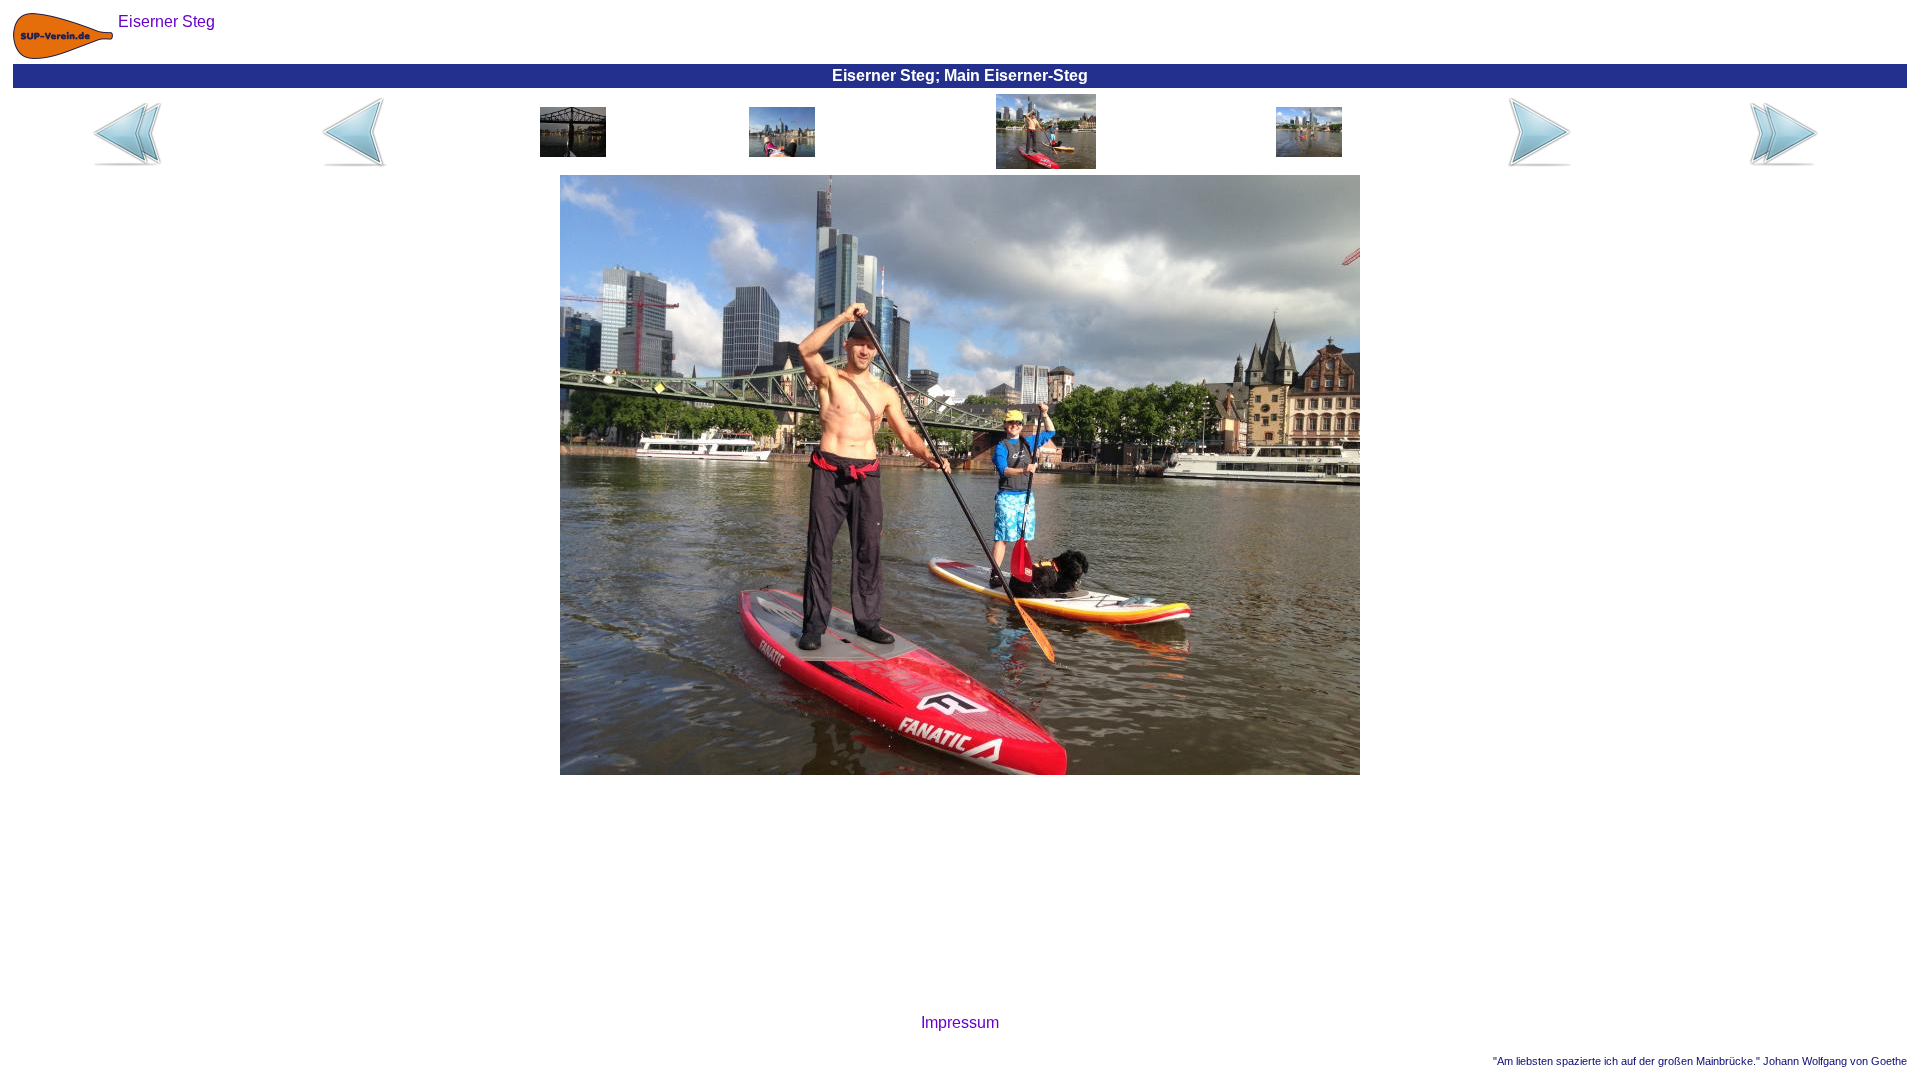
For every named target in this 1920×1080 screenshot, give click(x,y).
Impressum (960, 1022)
